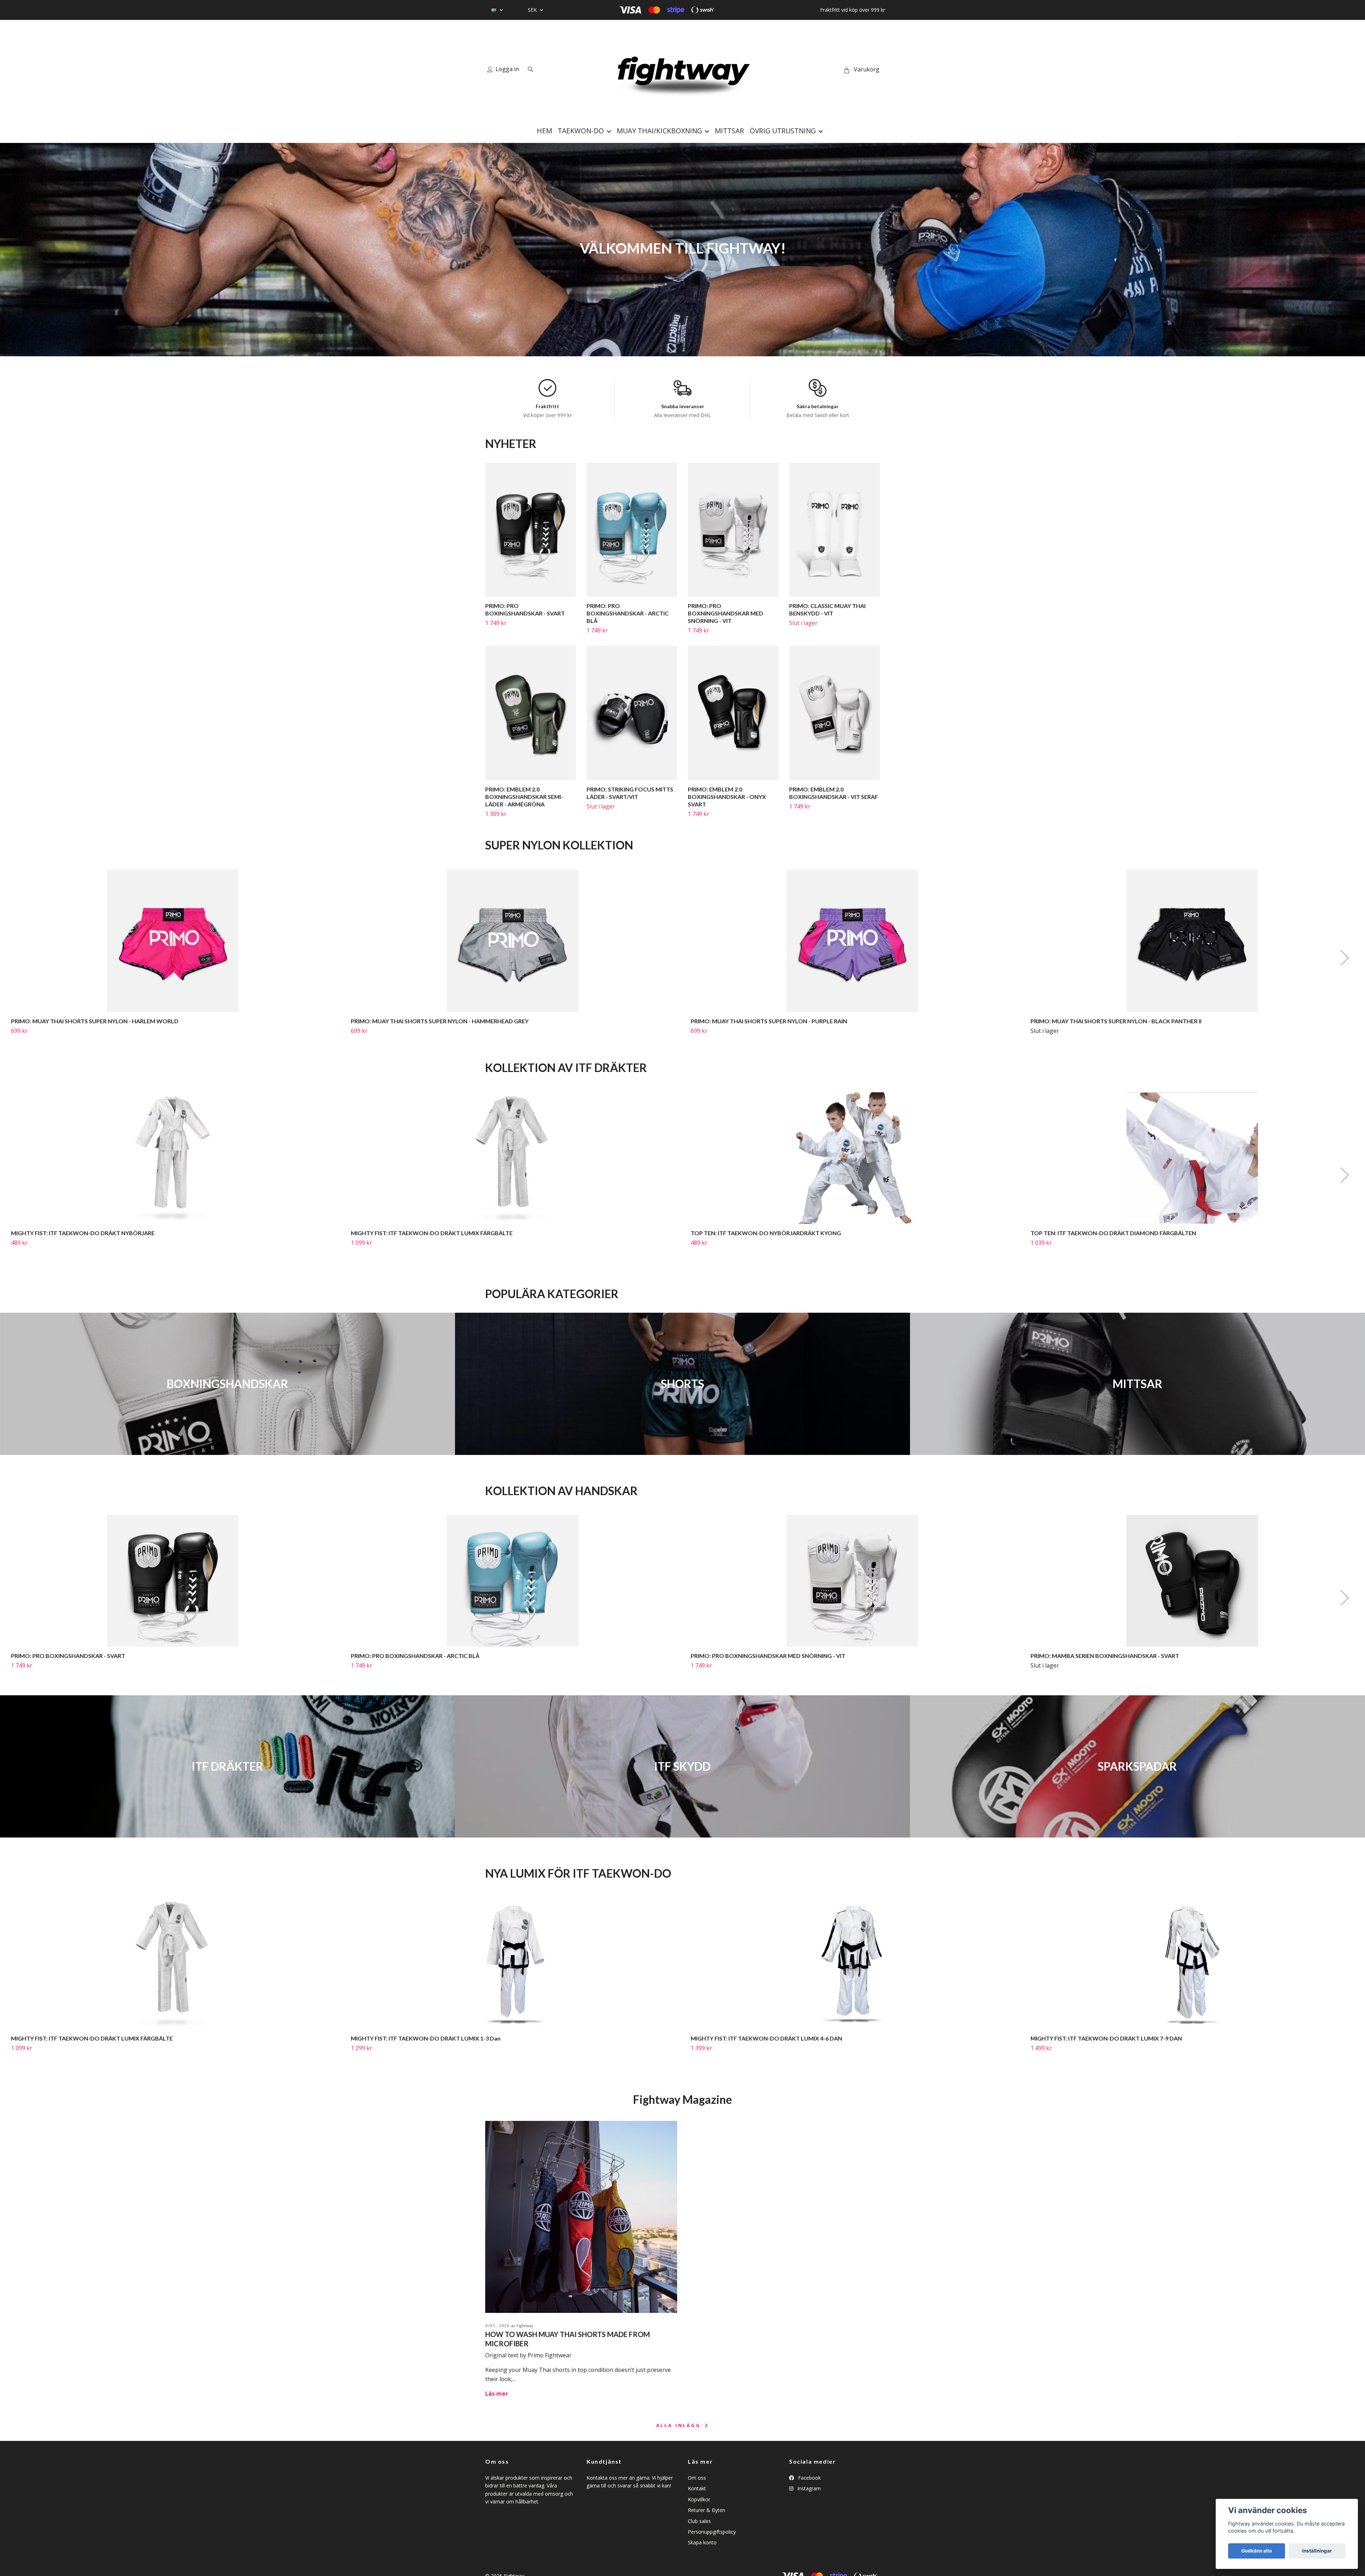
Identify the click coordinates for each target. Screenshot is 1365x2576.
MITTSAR (729, 131)
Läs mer (497, 2394)
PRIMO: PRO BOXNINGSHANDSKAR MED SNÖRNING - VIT (726, 613)
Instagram (808, 2488)
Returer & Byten (706, 2510)
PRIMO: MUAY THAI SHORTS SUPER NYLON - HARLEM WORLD (95, 1021)
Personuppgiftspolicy (712, 2532)
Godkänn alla (1257, 2551)
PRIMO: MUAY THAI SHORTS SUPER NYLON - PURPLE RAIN (769, 1021)
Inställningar (1317, 2551)
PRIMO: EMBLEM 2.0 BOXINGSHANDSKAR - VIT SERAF (834, 793)
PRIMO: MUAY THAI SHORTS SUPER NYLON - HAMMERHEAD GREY (440, 1021)
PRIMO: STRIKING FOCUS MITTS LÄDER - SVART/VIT (630, 793)
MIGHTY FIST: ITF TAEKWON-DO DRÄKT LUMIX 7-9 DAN (1106, 2038)
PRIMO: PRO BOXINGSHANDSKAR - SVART (525, 609)
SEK (533, 10)
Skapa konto (702, 2542)
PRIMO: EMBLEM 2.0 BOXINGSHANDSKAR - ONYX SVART (727, 797)
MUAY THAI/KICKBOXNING (659, 131)
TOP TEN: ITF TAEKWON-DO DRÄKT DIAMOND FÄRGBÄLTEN (1113, 1233)
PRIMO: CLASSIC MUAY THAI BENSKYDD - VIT (827, 609)
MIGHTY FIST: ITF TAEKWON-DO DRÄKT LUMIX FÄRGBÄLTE (432, 1233)
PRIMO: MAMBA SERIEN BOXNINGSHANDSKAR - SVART (1105, 1656)
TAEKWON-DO (581, 131)
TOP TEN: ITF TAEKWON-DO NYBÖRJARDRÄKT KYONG (766, 1233)
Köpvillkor (699, 2499)
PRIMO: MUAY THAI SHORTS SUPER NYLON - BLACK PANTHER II (1116, 1021)
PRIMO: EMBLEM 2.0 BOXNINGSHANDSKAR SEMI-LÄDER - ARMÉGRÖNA (524, 797)
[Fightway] (682, 70)
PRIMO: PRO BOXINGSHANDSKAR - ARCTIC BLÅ (628, 613)
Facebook (809, 2478)
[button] (1344, 958)
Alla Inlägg (680, 2425)
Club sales (699, 2521)
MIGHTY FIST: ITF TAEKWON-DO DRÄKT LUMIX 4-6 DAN (766, 2038)
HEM (544, 131)
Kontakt (697, 2488)
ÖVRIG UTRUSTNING (783, 131)
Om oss (697, 2478)
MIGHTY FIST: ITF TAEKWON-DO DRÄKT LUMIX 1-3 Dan (426, 2038)
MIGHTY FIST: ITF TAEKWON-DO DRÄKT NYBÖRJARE (83, 1233)
